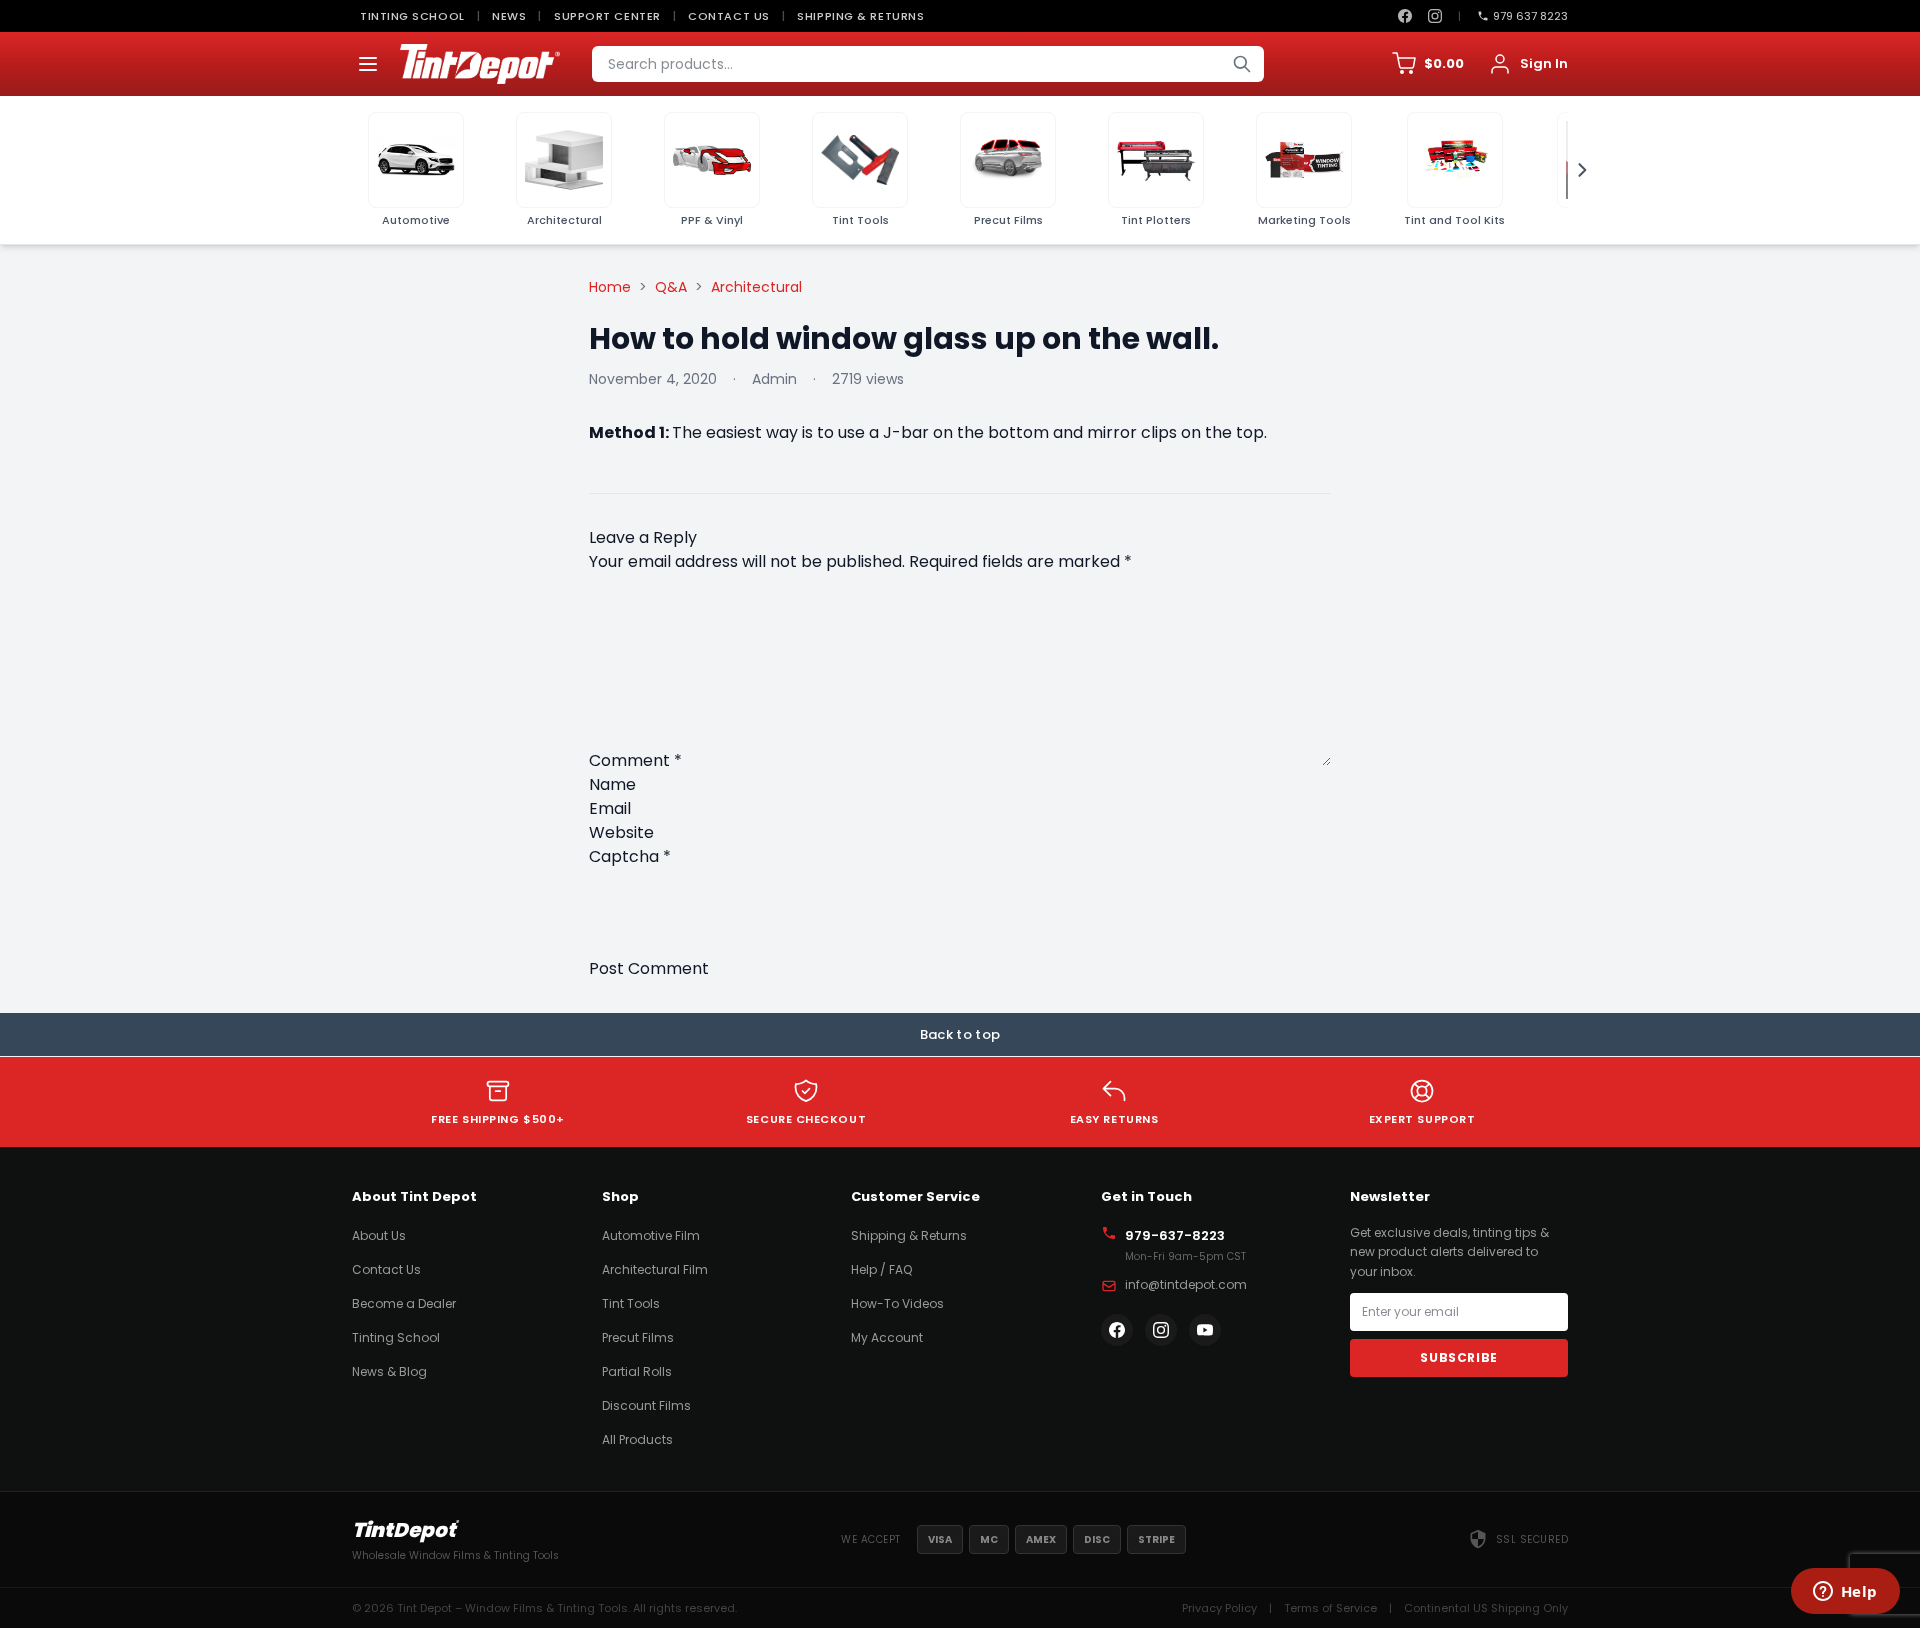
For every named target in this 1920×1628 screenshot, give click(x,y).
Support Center (607, 16)
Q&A (671, 287)
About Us (379, 1235)
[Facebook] (1405, 16)
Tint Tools (631, 1303)
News (509, 16)
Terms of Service (1330, 1608)
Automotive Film (651, 1235)
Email (610, 808)
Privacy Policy (1219, 1608)
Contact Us (729, 16)
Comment (635, 760)
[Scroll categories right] (1576, 170)
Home (610, 287)
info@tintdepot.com (1186, 1284)
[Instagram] (1435, 16)
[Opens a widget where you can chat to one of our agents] (1845, 1593)
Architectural (756, 287)
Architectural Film (655, 1269)
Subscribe (1458, 1357)
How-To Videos (897, 1303)
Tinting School (412, 16)
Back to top (960, 1034)
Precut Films (638, 1337)
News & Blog (389, 1371)
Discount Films (646, 1405)
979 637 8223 (1530, 16)
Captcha (630, 856)
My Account (887, 1337)
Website (621, 832)
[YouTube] (1205, 1330)
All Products (637, 1439)
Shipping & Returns (860, 16)
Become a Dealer (404, 1303)
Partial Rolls (637, 1371)
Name (612, 784)
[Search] (1242, 64)
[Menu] (368, 64)
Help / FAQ (881, 1269)
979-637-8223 (1175, 1235)
